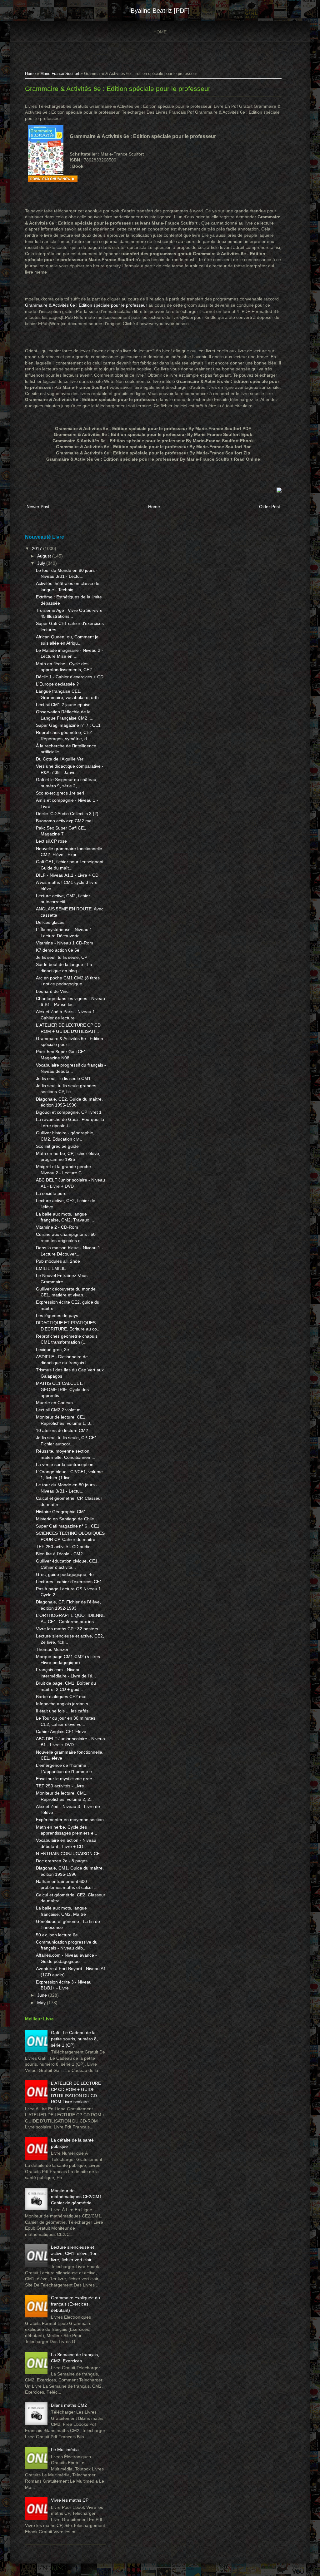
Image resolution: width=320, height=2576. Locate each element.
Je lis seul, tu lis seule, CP (62, 957)
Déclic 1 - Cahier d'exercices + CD (70, 677)
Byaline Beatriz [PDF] (160, 11)
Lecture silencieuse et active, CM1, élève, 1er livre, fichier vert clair (74, 2253)
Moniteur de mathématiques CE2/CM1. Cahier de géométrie (77, 2197)
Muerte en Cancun (54, 1403)
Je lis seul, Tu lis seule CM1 (63, 1078)
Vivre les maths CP (70, 2500)
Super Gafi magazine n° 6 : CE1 (68, 1526)
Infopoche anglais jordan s (62, 1704)
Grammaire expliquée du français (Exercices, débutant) (75, 2304)
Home (160, 32)
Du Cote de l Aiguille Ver (60, 759)
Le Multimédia (65, 2450)
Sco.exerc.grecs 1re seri (60, 793)
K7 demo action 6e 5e (58, 950)
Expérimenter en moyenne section (70, 1820)
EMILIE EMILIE (51, 1268)
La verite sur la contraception (65, 1464)
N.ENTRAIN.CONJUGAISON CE (68, 1854)
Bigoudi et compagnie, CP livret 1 (69, 1112)
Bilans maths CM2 (69, 2405)
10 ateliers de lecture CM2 (62, 1430)
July (42, 563)
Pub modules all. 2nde (58, 1261)
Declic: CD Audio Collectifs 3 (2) (67, 814)
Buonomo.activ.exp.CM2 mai (64, 821)
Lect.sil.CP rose (51, 841)
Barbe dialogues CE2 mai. (62, 1697)
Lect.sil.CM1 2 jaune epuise (63, 705)
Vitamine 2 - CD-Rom (57, 1227)
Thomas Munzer (52, 1649)
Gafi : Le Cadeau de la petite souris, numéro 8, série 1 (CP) (74, 2039)
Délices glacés (50, 922)
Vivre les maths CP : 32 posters (67, 1629)
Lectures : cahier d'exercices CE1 (69, 1582)
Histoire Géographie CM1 (61, 1512)
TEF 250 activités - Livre (60, 1786)
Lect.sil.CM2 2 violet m (58, 1410)
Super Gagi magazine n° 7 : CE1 (68, 725)
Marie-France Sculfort (60, 74)
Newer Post (38, 507)
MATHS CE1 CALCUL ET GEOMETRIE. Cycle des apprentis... (62, 1389)
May (42, 2003)
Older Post (270, 507)
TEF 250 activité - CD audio (63, 1547)
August (45, 556)
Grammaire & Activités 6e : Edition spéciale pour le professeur (118, 89)
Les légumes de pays (57, 1315)
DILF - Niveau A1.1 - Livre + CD (67, 875)
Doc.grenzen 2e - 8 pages (62, 1861)
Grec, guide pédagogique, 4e (65, 1574)
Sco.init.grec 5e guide (57, 1146)
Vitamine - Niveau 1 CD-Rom (65, 943)
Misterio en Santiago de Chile (65, 1519)
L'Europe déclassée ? (57, 684)
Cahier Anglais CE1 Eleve (61, 1731)
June (43, 1995)
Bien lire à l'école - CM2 (59, 1554)
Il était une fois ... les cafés (62, 1711)
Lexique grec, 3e (52, 1350)
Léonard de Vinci (53, 991)
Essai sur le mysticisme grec (64, 1779)
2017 (37, 548)
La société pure (51, 1193)
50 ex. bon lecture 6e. (57, 1935)
